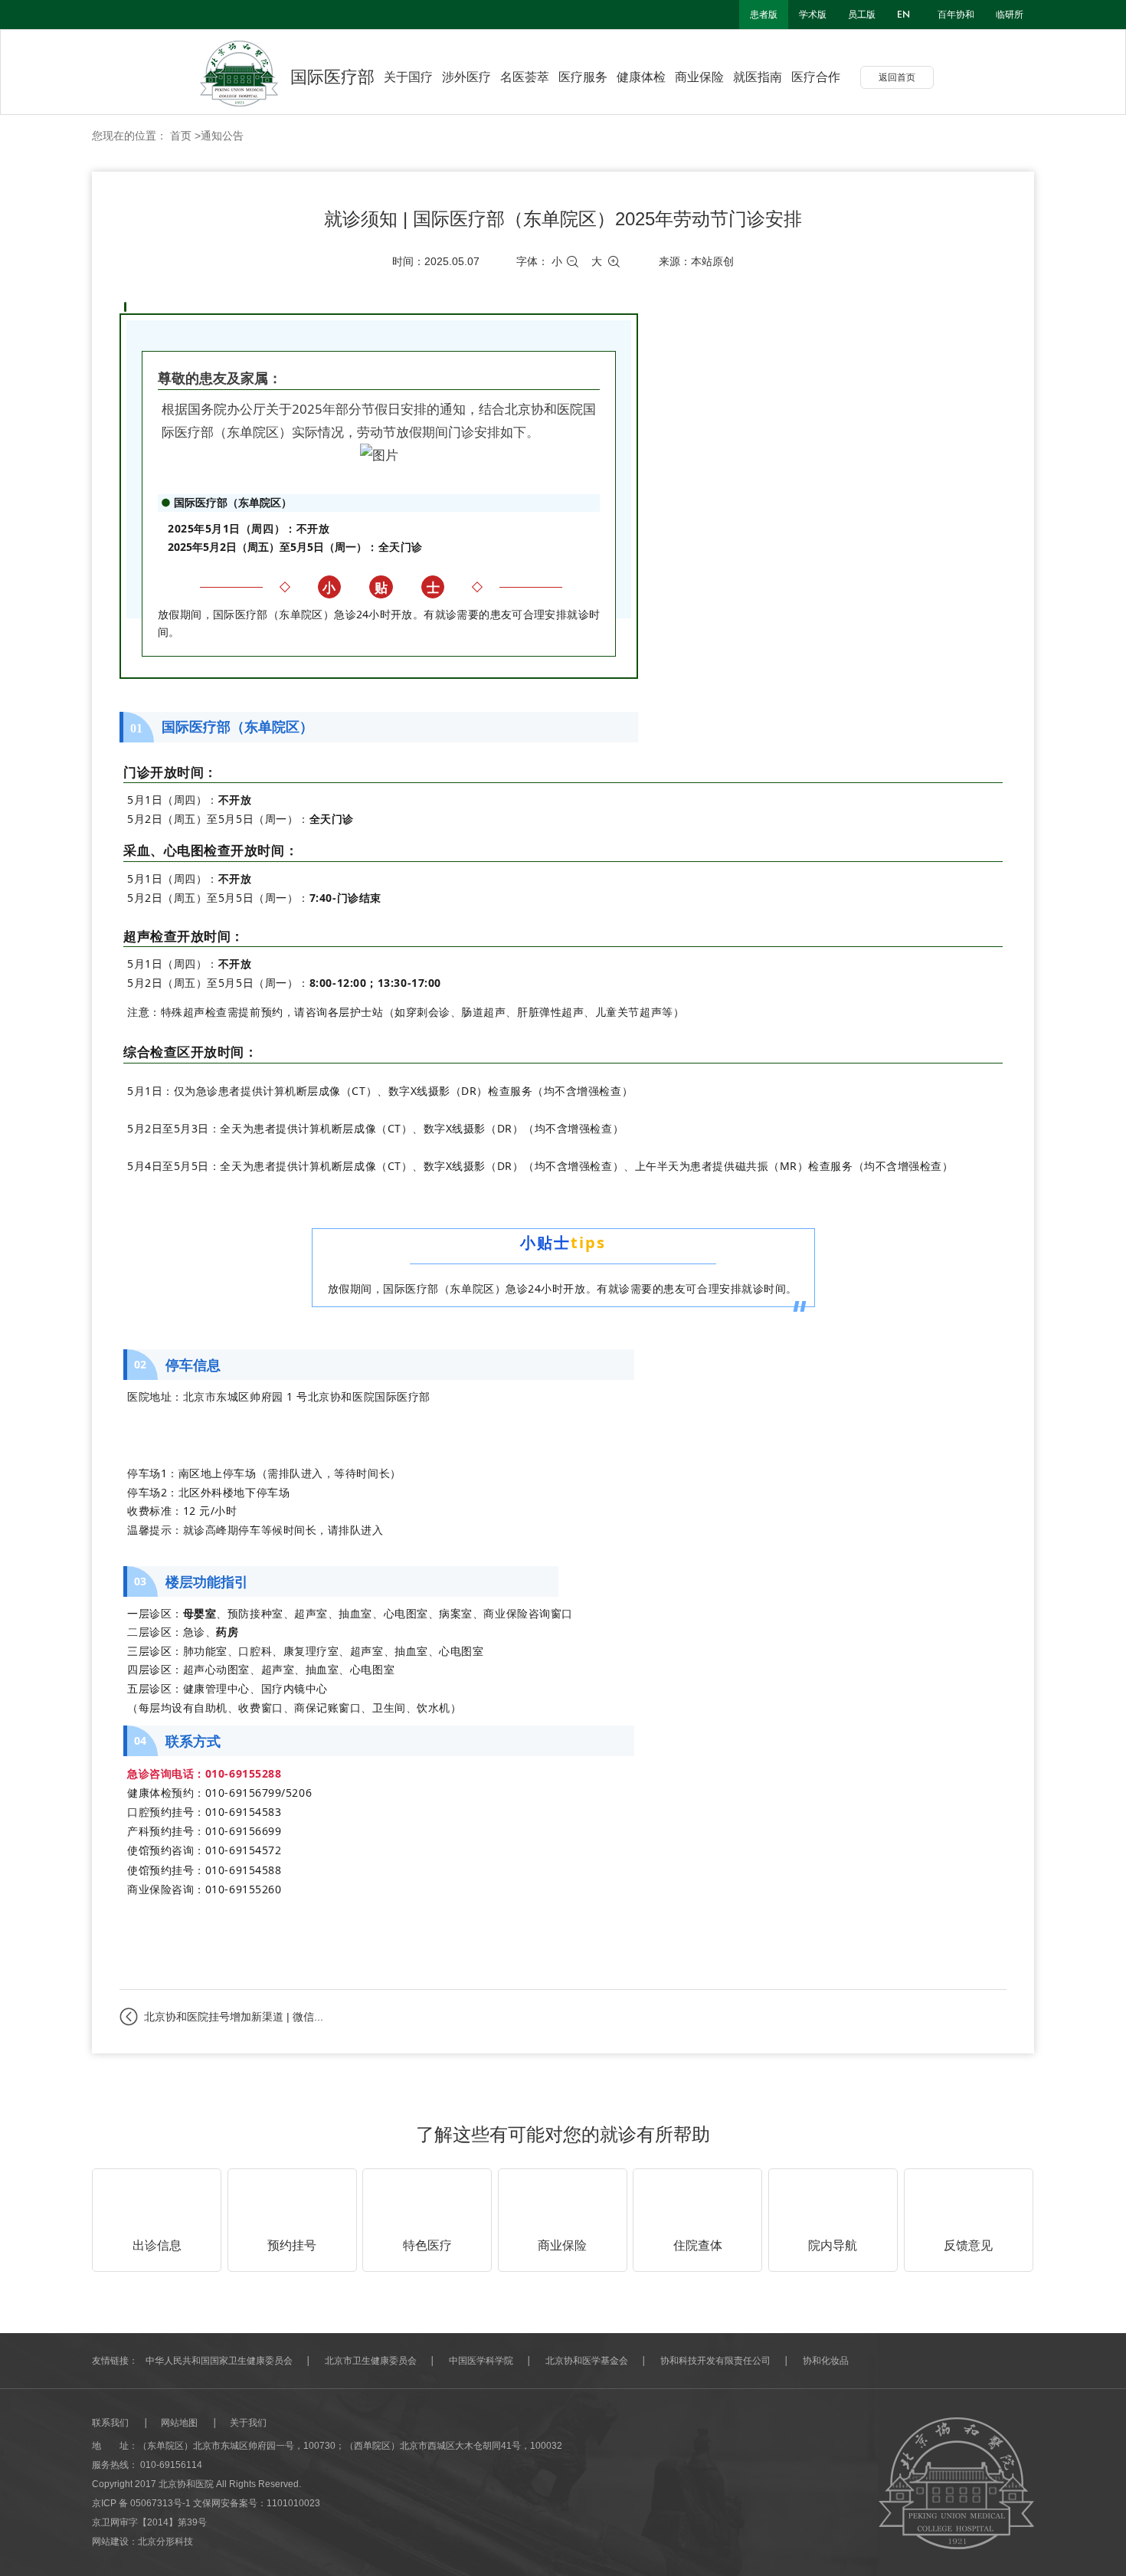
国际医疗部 (332, 77)
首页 (181, 136)
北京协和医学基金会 (587, 2361)
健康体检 (641, 77)
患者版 (764, 15)
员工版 (862, 15)
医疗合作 (816, 77)
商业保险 (699, 77)
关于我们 (248, 2423)
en (903, 15)
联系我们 (110, 2423)
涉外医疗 (466, 77)
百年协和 (956, 15)
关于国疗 (408, 77)
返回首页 (897, 77)
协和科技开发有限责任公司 (715, 2361)
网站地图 (179, 2423)
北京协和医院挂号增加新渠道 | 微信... (234, 2017)
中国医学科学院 (481, 2361)
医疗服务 (583, 77)
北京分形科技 (165, 2542)
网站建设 (110, 2542)
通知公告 (222, 136)
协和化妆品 (826, 2361)
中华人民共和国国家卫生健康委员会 (219, 2361)
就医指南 (758, 77)
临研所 (1010, 15)
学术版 (813, 15)
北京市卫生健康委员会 (371, 2361)
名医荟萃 (525, 77)
